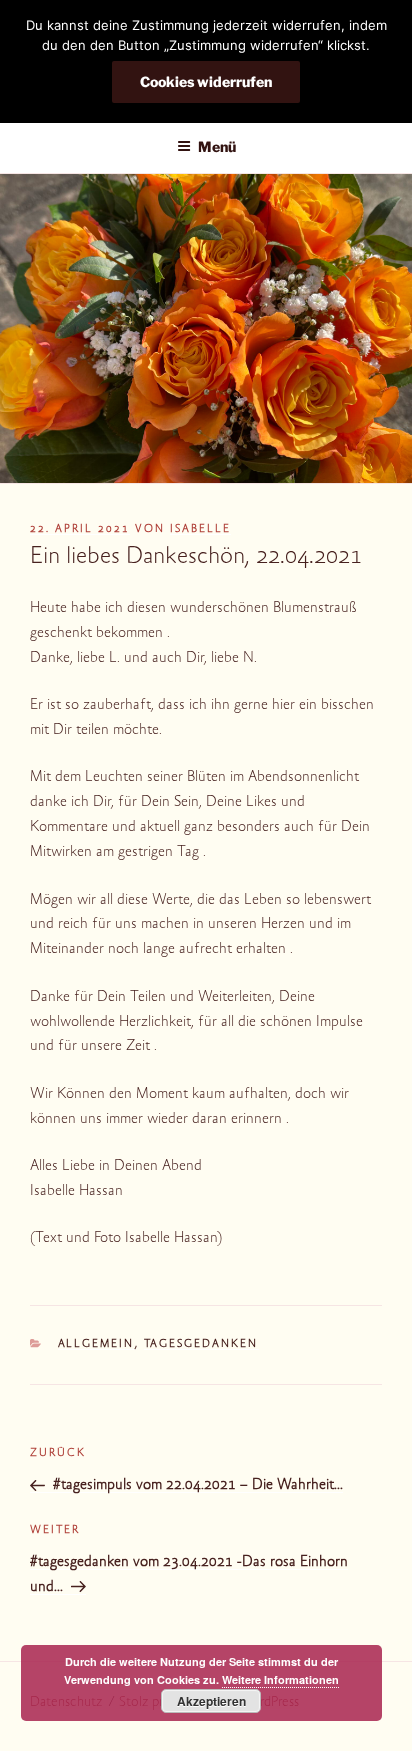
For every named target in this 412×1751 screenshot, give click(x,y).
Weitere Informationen (280, 1679)
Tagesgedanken (201, 1344)
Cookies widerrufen (206, 81)
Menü (217, 146)
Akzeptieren (211, 1701)
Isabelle (200, 529)
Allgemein (96, 1344)
